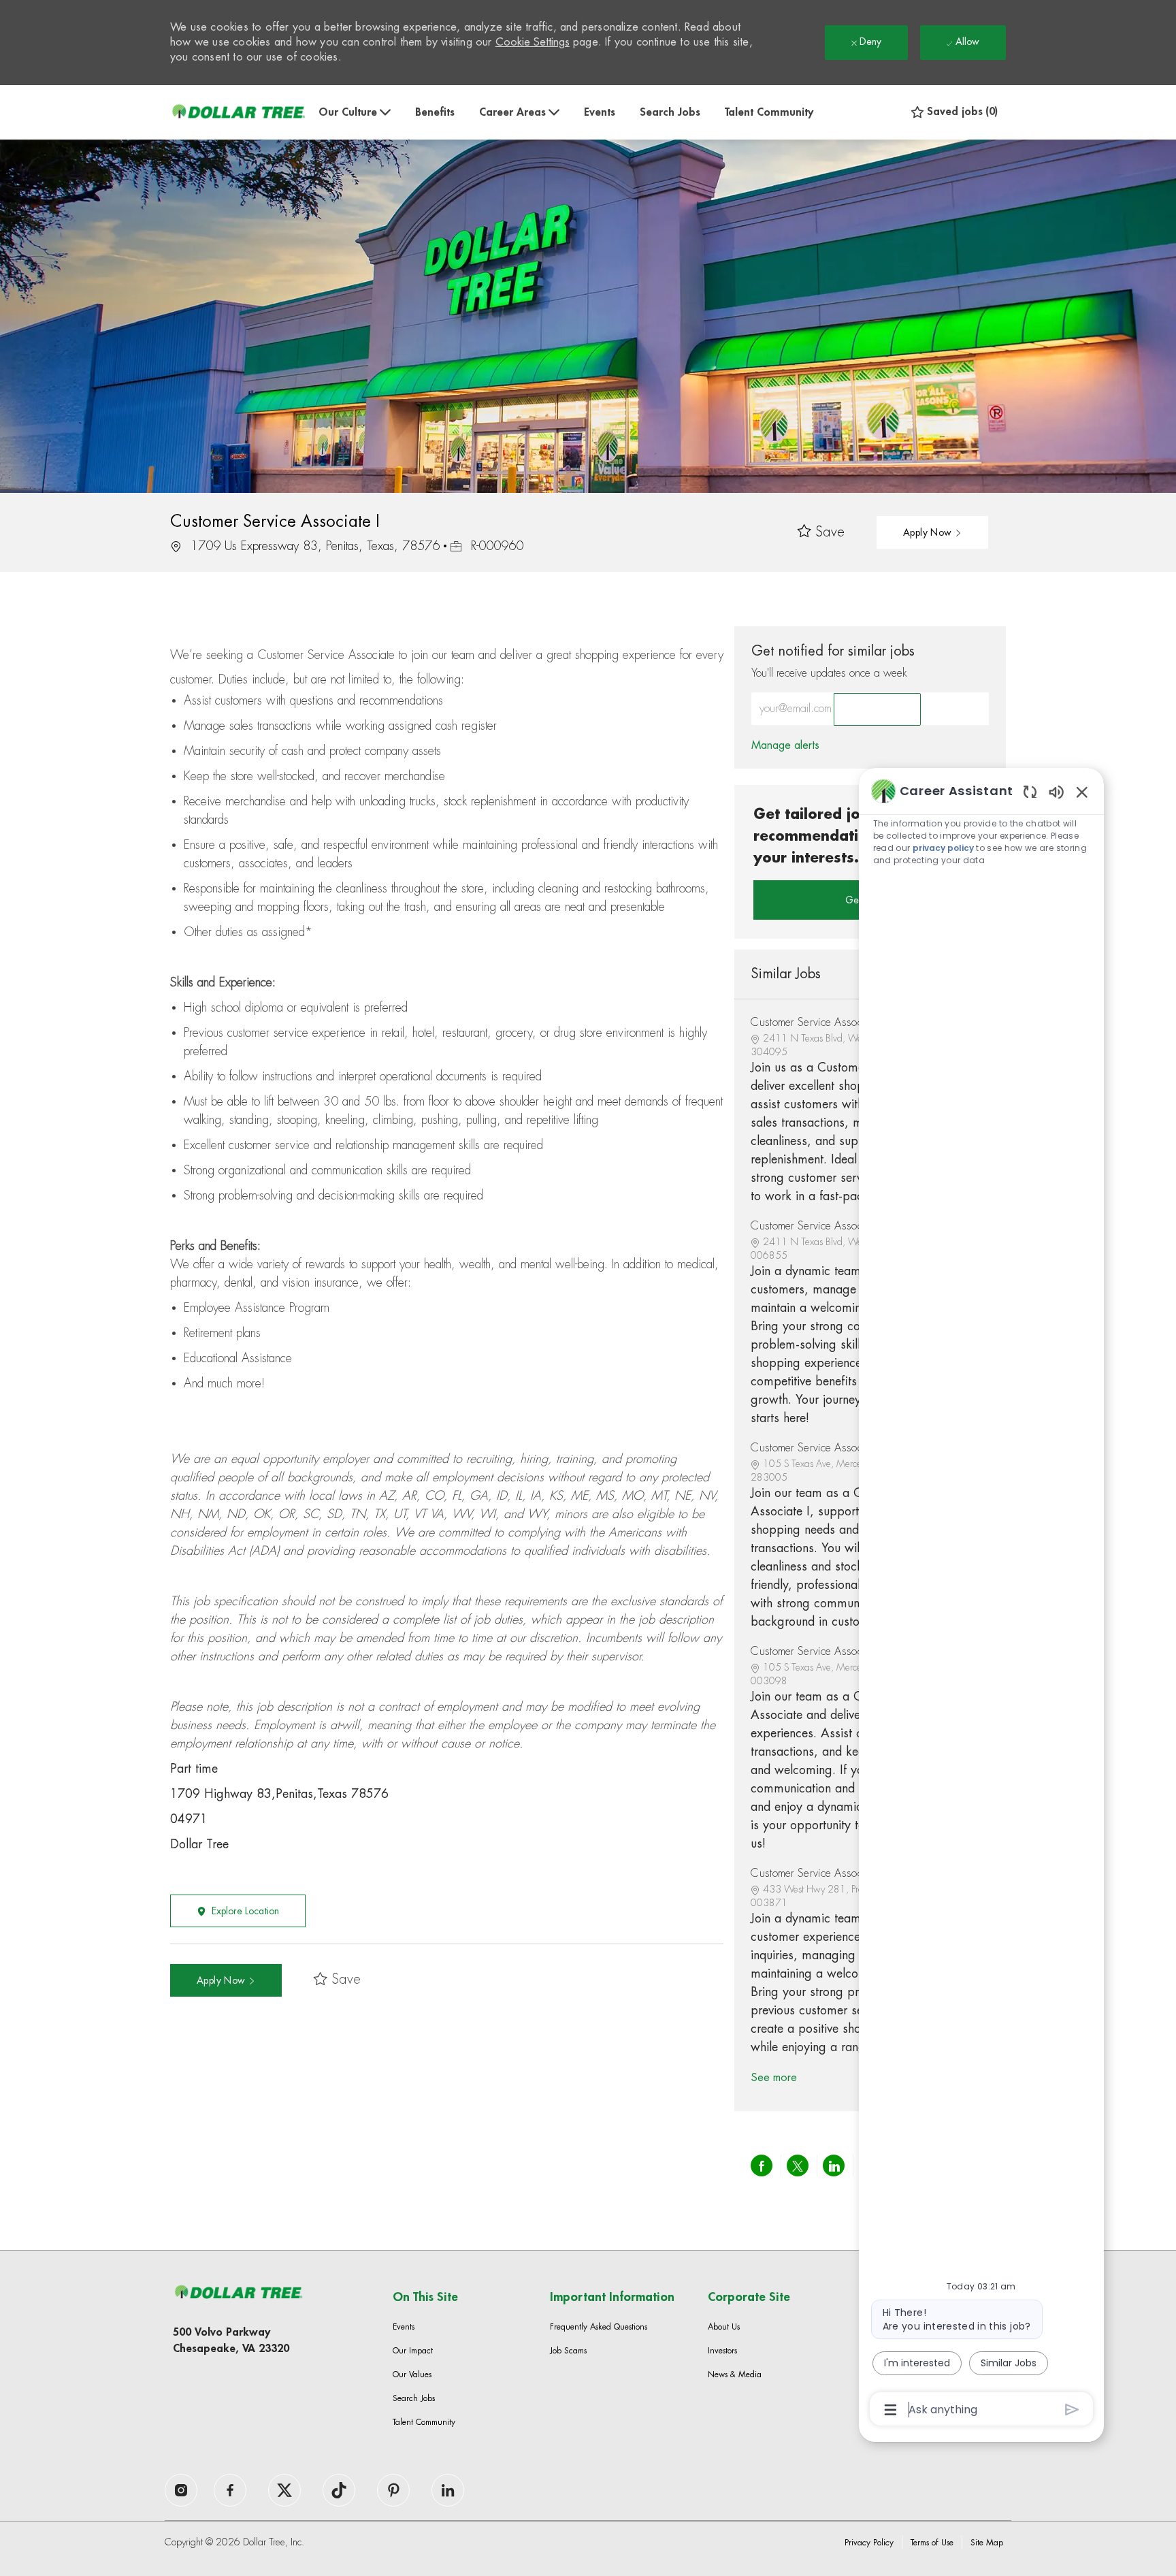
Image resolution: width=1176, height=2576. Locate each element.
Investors (722, 2351)
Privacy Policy (869, 2543)
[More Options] (891, 2410)
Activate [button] (877, 709)
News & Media (735, 2374)
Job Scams (568, 2351)
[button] (932, 532)
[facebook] (181, 2490)
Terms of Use (932, 2543)
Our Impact (413, 2351)
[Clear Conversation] (1030, 791)
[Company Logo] (238, 112)
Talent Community (769, 112)
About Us (724, 2327)
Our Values (412, 2374)
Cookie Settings (533, 42)
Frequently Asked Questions (599, 2327)
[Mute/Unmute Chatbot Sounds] (1056, 791)
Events (600, 112)
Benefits (435, 112)
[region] (981, 1599)
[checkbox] (821, 533)
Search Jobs (670, 112)
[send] (1072, 2410)
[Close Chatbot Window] (1082, 792)
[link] (785, 745)
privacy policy (943, 848)
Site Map (987, 2543)
